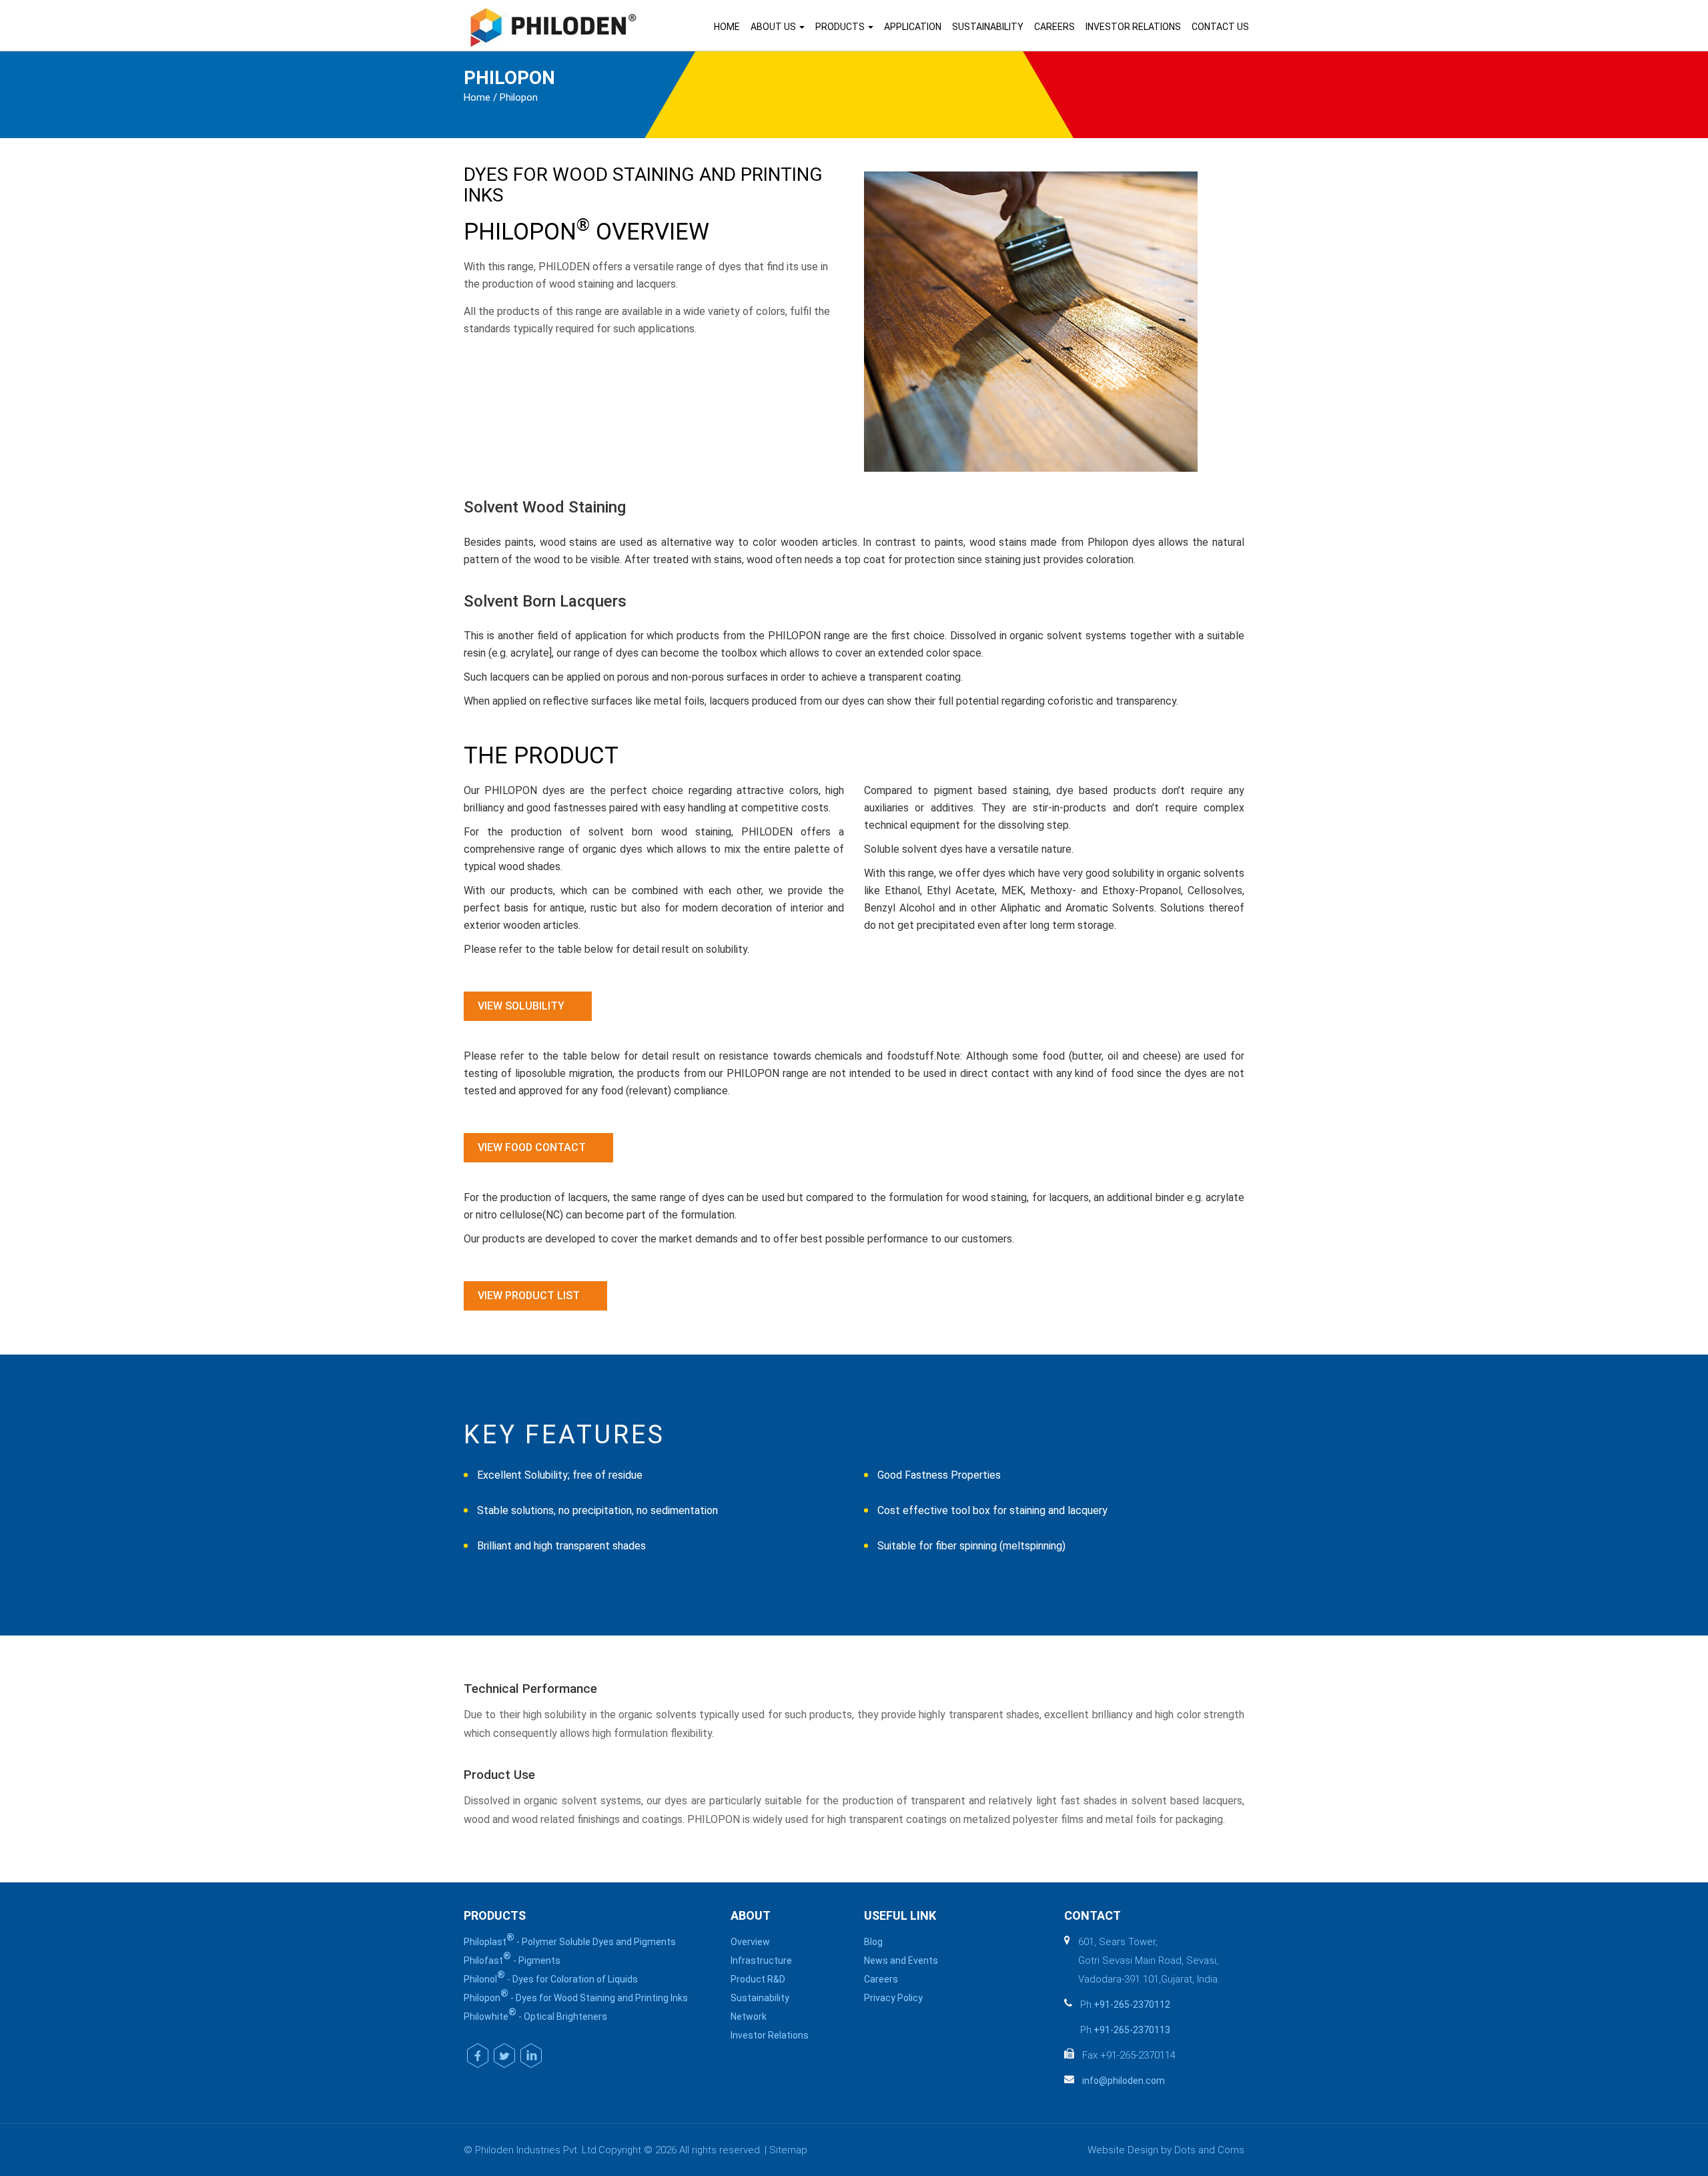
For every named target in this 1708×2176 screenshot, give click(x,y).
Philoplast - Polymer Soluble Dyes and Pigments (570, 1940)
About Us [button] (774, 27)
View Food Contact (532, 1147)
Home (727, 27)
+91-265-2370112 (1132, 2005)
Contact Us (1220, 27)
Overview (750, 1942)
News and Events (901, 1960)
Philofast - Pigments (512, 1958)
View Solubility (521, 1006)
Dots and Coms (1209, 2150)
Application (913, 27)
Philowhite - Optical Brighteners (535, 2015)
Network (749, 2017)
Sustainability (988, 27)
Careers (1054, 27)
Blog (873, 1942)
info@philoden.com (1124, 2081)
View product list (529, 1296)
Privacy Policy (893, 1998)
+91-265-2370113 (1132, 2030)
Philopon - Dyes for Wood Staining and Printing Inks (576, 1996)
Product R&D (758, 1979)
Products (841, 27)
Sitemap (788, 2150)
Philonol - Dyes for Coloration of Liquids (551, 1977)
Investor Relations (1133, 27)
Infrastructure (761, 1960)
